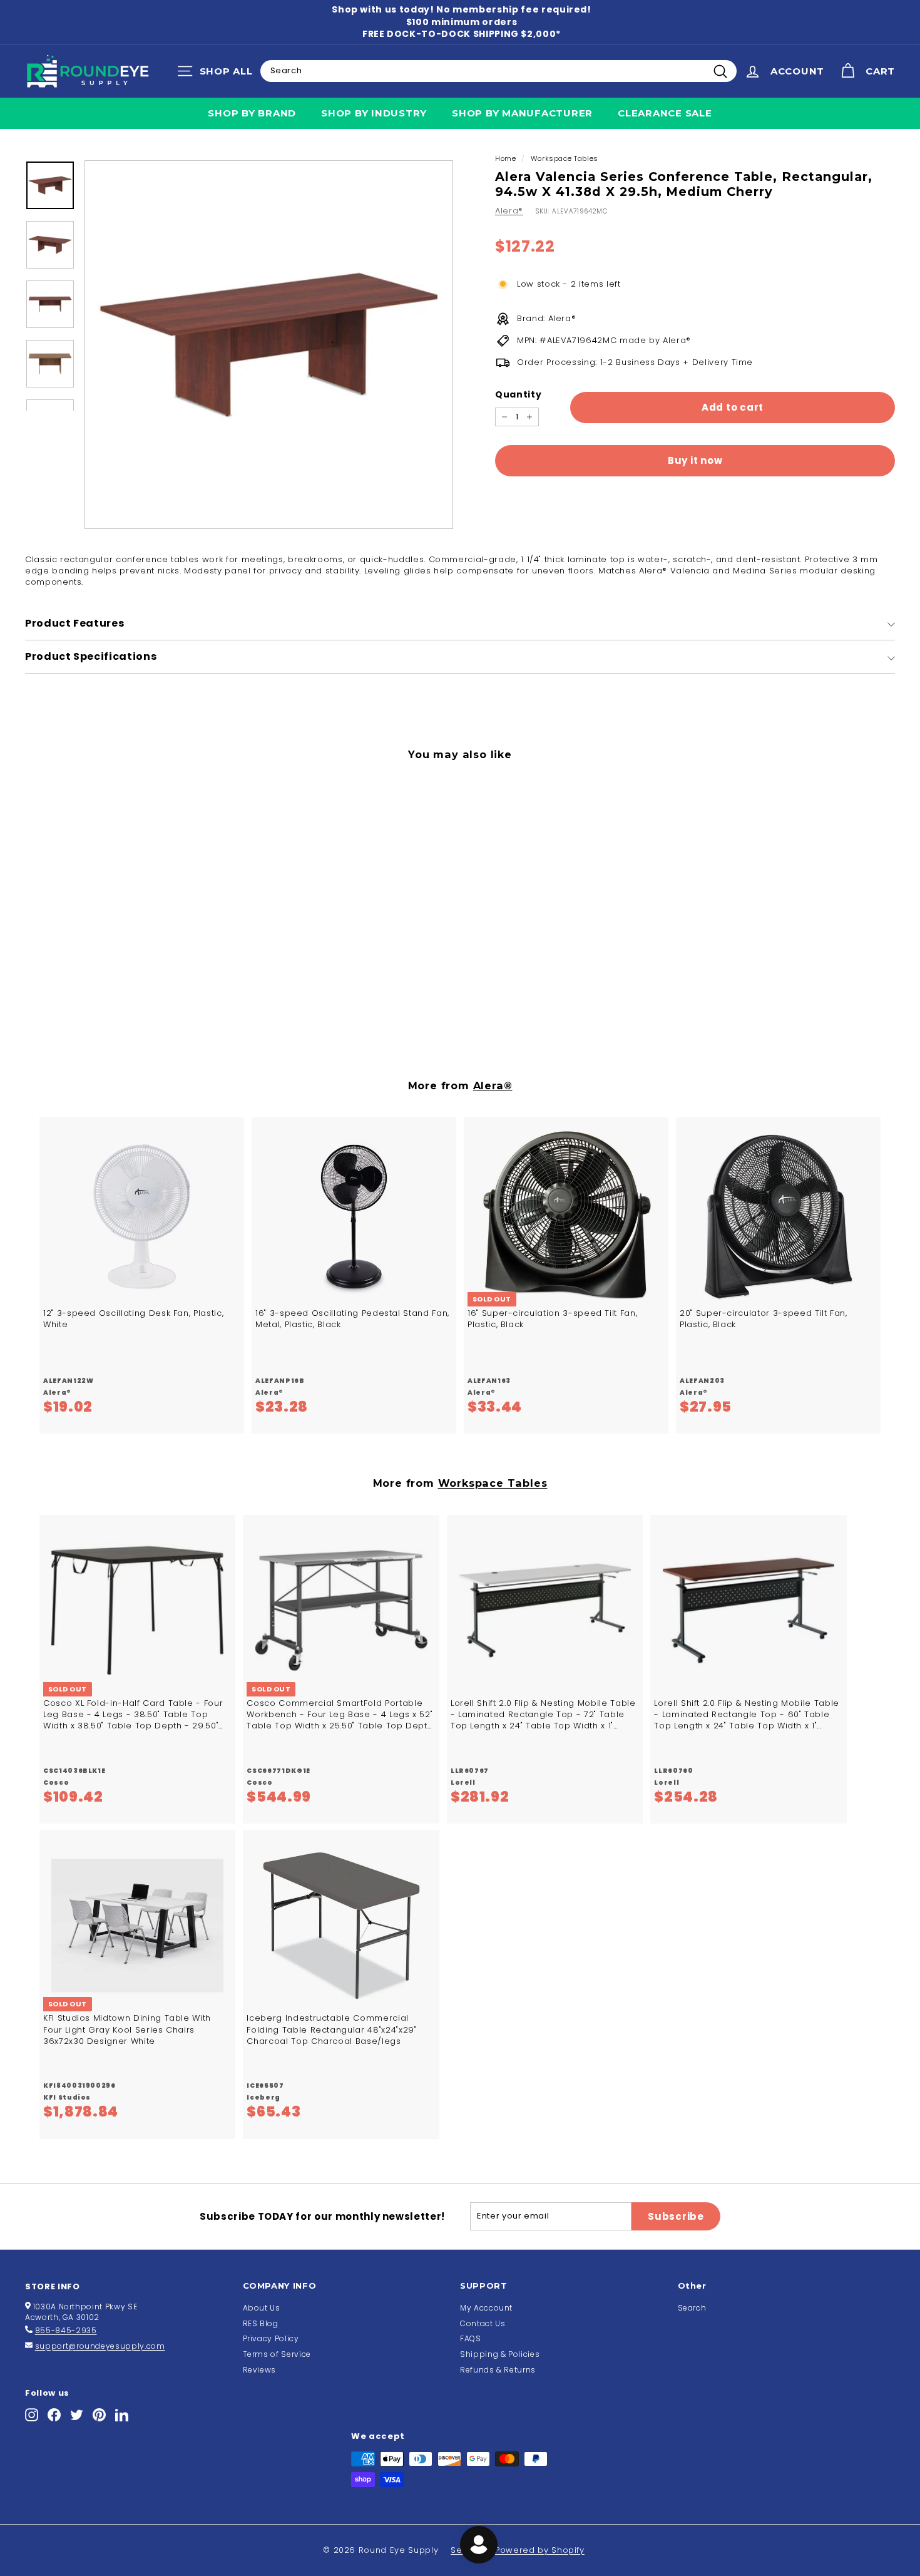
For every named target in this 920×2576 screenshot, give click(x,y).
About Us (262, 2308)
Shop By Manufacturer (522, 113)
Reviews (260, 2370)
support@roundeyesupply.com (100, 2346)
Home (506, 158)
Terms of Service (277, 2354)
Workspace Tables (565, 158)
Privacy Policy (271, 2338)
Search (692, 2308)
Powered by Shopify (540, 2550)
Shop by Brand (252, 113)
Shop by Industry (374, 113)
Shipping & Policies (500, 2354)
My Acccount (486, 2308)
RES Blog (261, 2323)
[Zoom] (269, 345)
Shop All (218, 74)
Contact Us (483, 2323)
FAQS (471, 2338)
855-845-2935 (66, 2330)
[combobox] (498, 71)
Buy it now (695, 461)
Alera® (509, 211)
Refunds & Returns (498, 2370)
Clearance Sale (665, 113)
